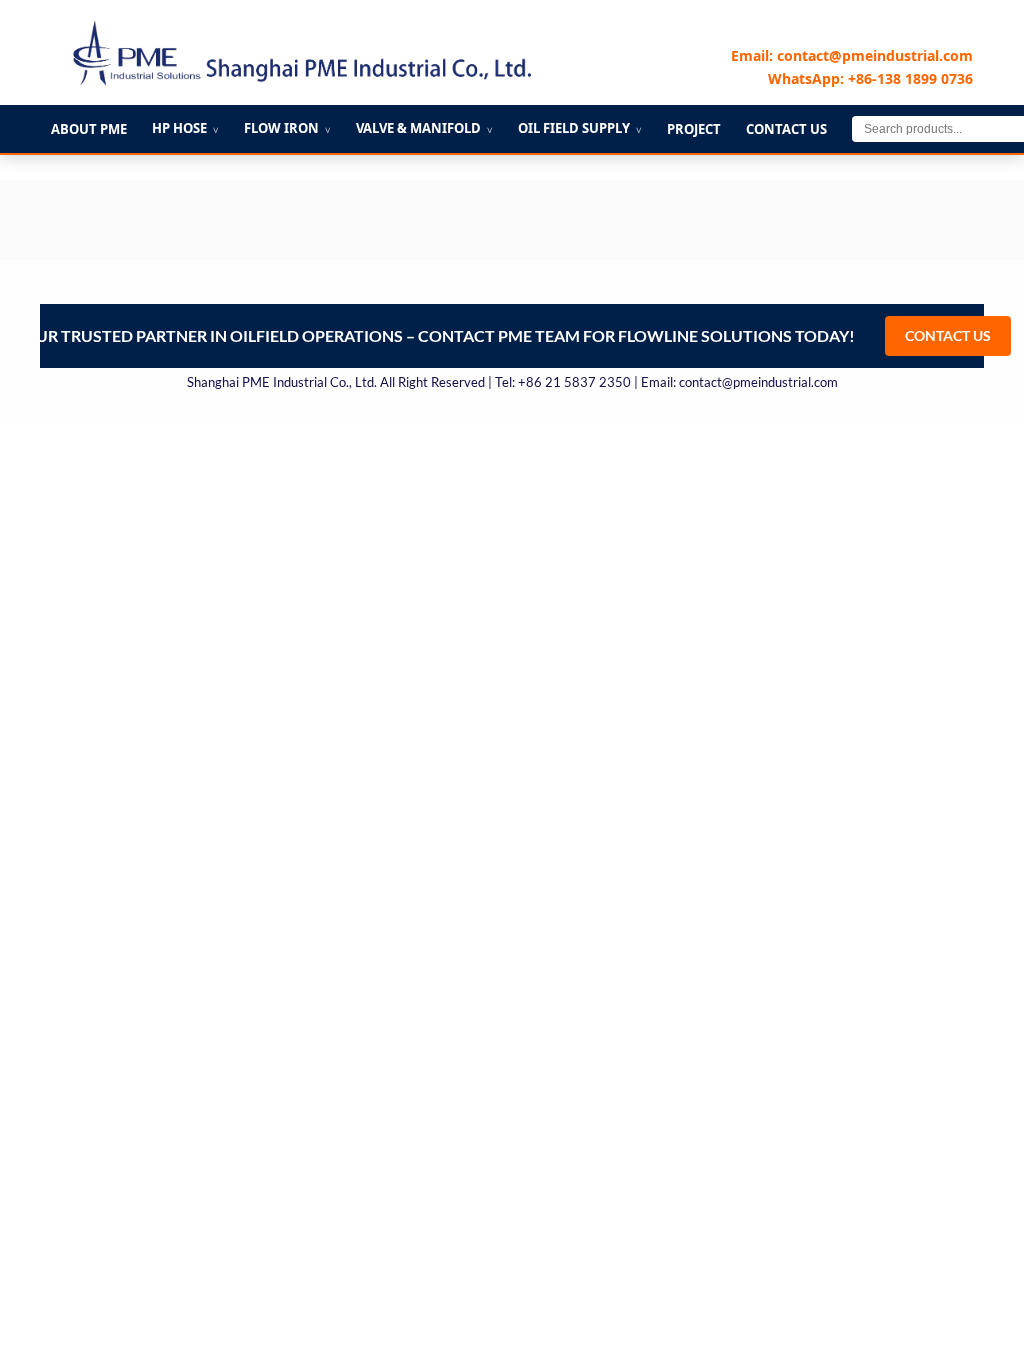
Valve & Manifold (424, 128)
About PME (89, 129)
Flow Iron (287, 128)
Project (694, 129)
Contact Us (786, 129)
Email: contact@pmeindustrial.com (852, 55)
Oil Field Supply (580, 128)
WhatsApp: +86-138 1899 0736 (870, 78)
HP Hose (185, 128)
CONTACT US (948, 335)
